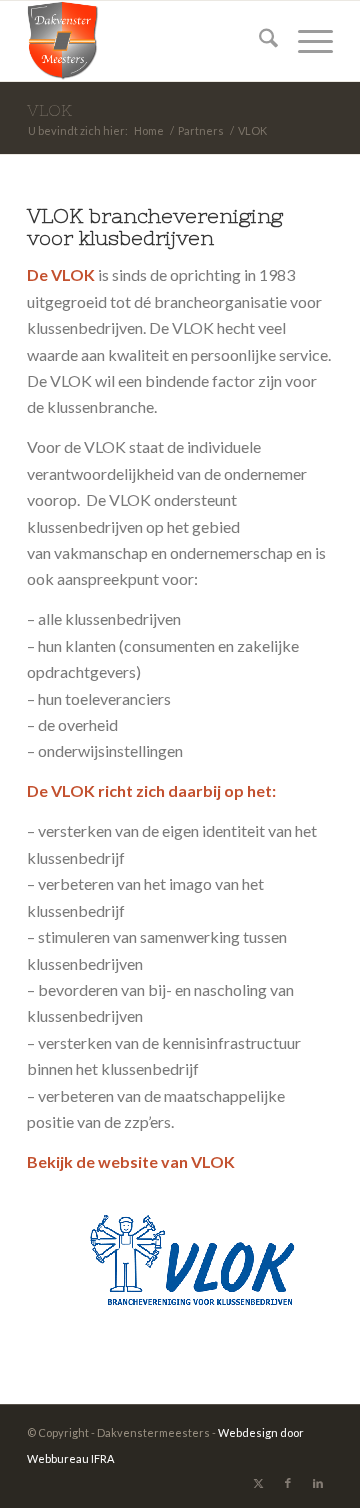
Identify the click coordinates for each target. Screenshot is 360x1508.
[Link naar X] (258, 1483)
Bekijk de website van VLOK (131, 1161)
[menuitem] (258, 41)
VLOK (49, 110)
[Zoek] (258, 41)
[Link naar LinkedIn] (318, 1483)
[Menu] (305, 41)
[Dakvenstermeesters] (149, 41)
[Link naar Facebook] (288, 1483)
